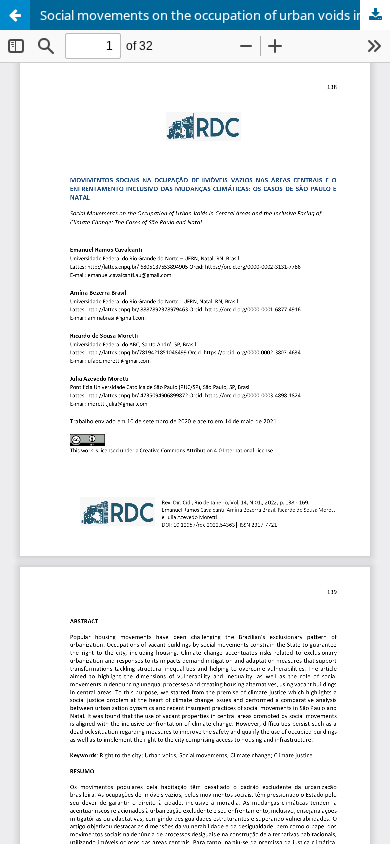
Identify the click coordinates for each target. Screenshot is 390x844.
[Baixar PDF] (375, 15)
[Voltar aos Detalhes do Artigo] (15, 15)
